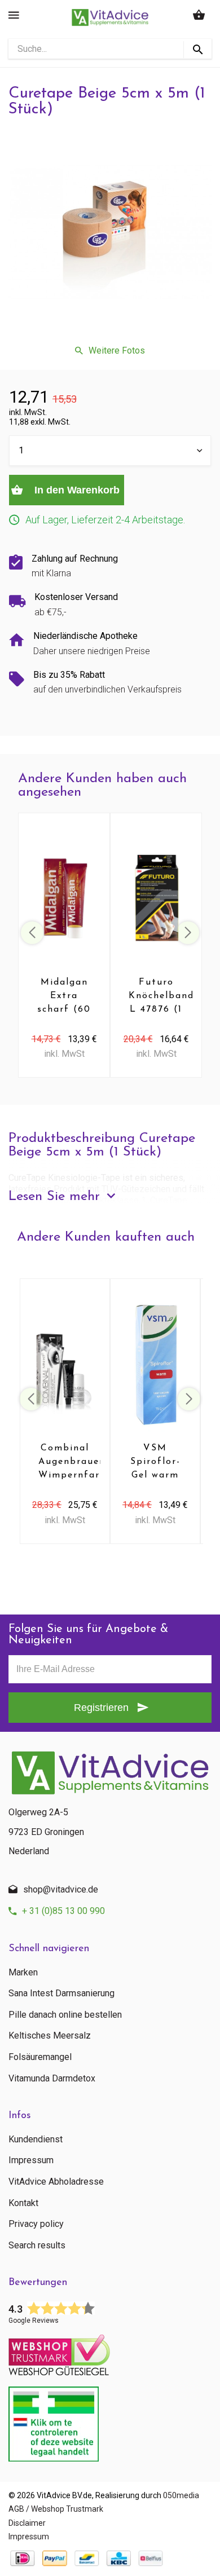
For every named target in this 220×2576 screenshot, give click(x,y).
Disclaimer (27, 2523)
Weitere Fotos (117, 350)
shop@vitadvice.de (61, 1889)
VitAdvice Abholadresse (56, 2182)
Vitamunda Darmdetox (52, 2079)
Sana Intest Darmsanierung (61, 1993)
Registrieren (101, 1708)
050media (181, 2495)
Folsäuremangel (40, 2057)
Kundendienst (36, 2140)
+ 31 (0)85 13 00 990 (63, 1911)
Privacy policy (36, 2224)
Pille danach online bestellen (65, 2015)
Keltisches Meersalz (50, 2036)
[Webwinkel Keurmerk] (110, 2352)
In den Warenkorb (76, 490)
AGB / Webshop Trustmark (56, 2509)
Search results (37, 2246)
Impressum (31, 2160)
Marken (23, 1973)
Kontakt (23, 2203)
